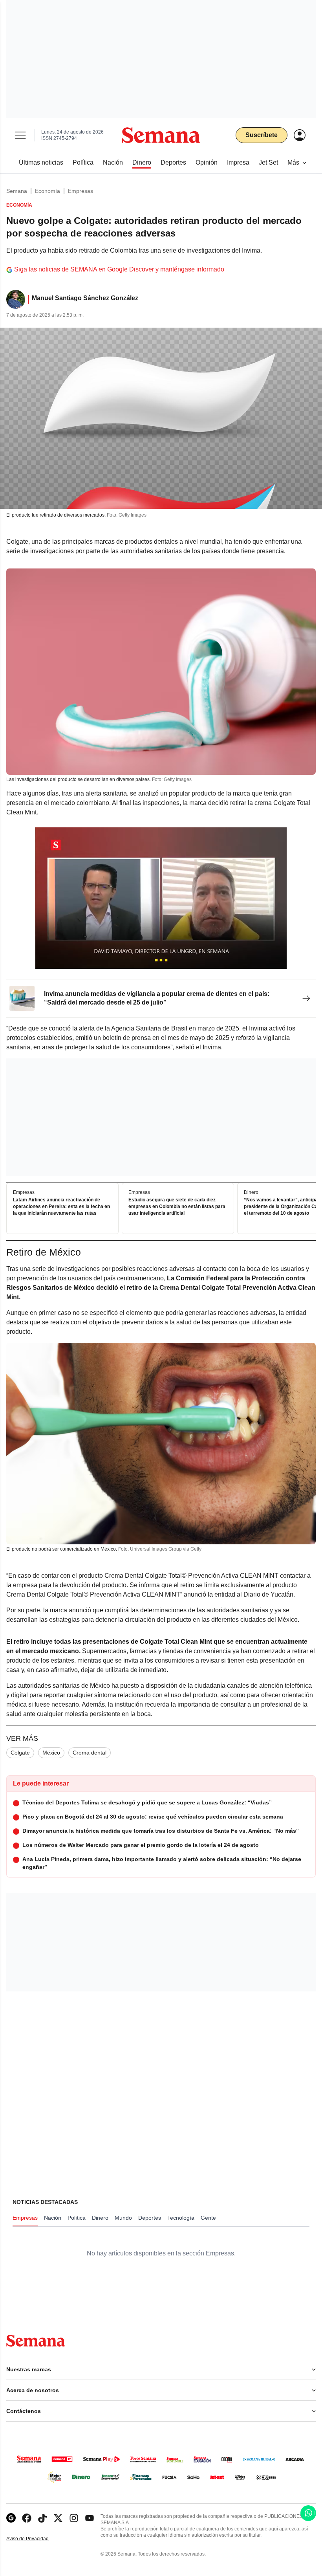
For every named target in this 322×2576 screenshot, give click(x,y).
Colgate (20, 1753)
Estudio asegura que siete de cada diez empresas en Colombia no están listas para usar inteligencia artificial (177, 1207)
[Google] (11, 2518)
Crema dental (90, 1753)
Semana (17, 191)
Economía (48, 191)
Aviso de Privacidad (36, 2539)
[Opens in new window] (27, 2518)
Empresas (80, 191)
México (51, 1753)
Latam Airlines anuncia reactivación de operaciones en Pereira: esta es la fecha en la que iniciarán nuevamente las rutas (61, 1207)
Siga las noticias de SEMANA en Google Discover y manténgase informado (119, 269)
